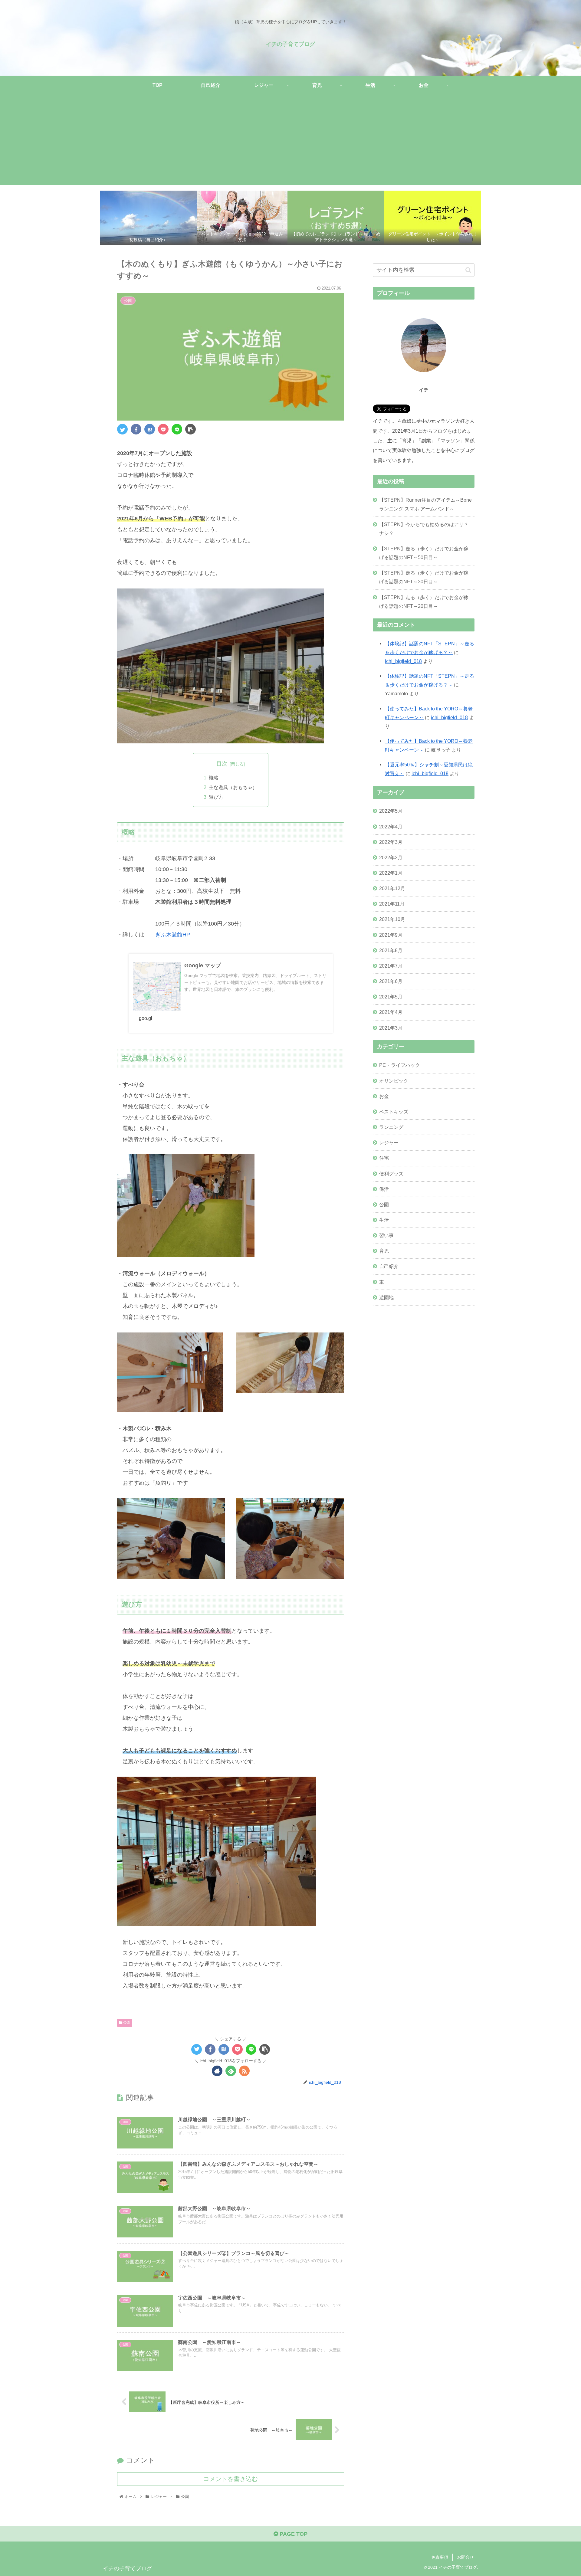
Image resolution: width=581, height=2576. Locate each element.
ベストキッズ (394, 1112)
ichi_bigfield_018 (403, 661)
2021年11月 (392, 904)
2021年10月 (392, 919)
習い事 (386, 1235)
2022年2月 (391, 857)
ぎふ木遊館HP (173, 935)
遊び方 (216, 797)
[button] (468, 270)
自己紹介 (389, 1266)
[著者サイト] (217, 2071)
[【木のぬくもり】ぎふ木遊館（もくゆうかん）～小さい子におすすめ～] (150, 429)
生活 (384, 1220)
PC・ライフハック (400, 1065)
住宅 (384, 1158)
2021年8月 (391, 950)
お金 (384, 1096)
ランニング (391, 1127)
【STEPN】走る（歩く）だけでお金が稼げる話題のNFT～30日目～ (424, 577)
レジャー (389, 1142)
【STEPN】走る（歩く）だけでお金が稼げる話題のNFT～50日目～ (424, 553)
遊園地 (386, 1297)
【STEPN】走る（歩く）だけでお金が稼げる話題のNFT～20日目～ (424, 602)
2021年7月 (391, 966)
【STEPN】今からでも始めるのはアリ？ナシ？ (424, 529)
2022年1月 (391, 873)
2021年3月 (391, 1028)
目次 (222, 764)
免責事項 (440, 2557)
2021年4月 (391, 1012)
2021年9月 (391, 935)
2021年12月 (392, 888)
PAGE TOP (293, 2534)
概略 (214, 778)
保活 (384, 1189)
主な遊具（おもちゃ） (233, 787)
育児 (384, 1251)
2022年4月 (391, 827)
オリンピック (394, 1081)
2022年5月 (391, 811)
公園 (126, 2023)
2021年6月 (391, 981)
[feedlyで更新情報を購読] (231, 2071)
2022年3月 (391, 842)
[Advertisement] (290, 143)
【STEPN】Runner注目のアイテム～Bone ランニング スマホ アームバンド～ (425, 504)
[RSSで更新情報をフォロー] (244, 2071)
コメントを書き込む (231, 2479)
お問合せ (465, 2557)
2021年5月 (391, 997)
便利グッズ (391, 1174)
